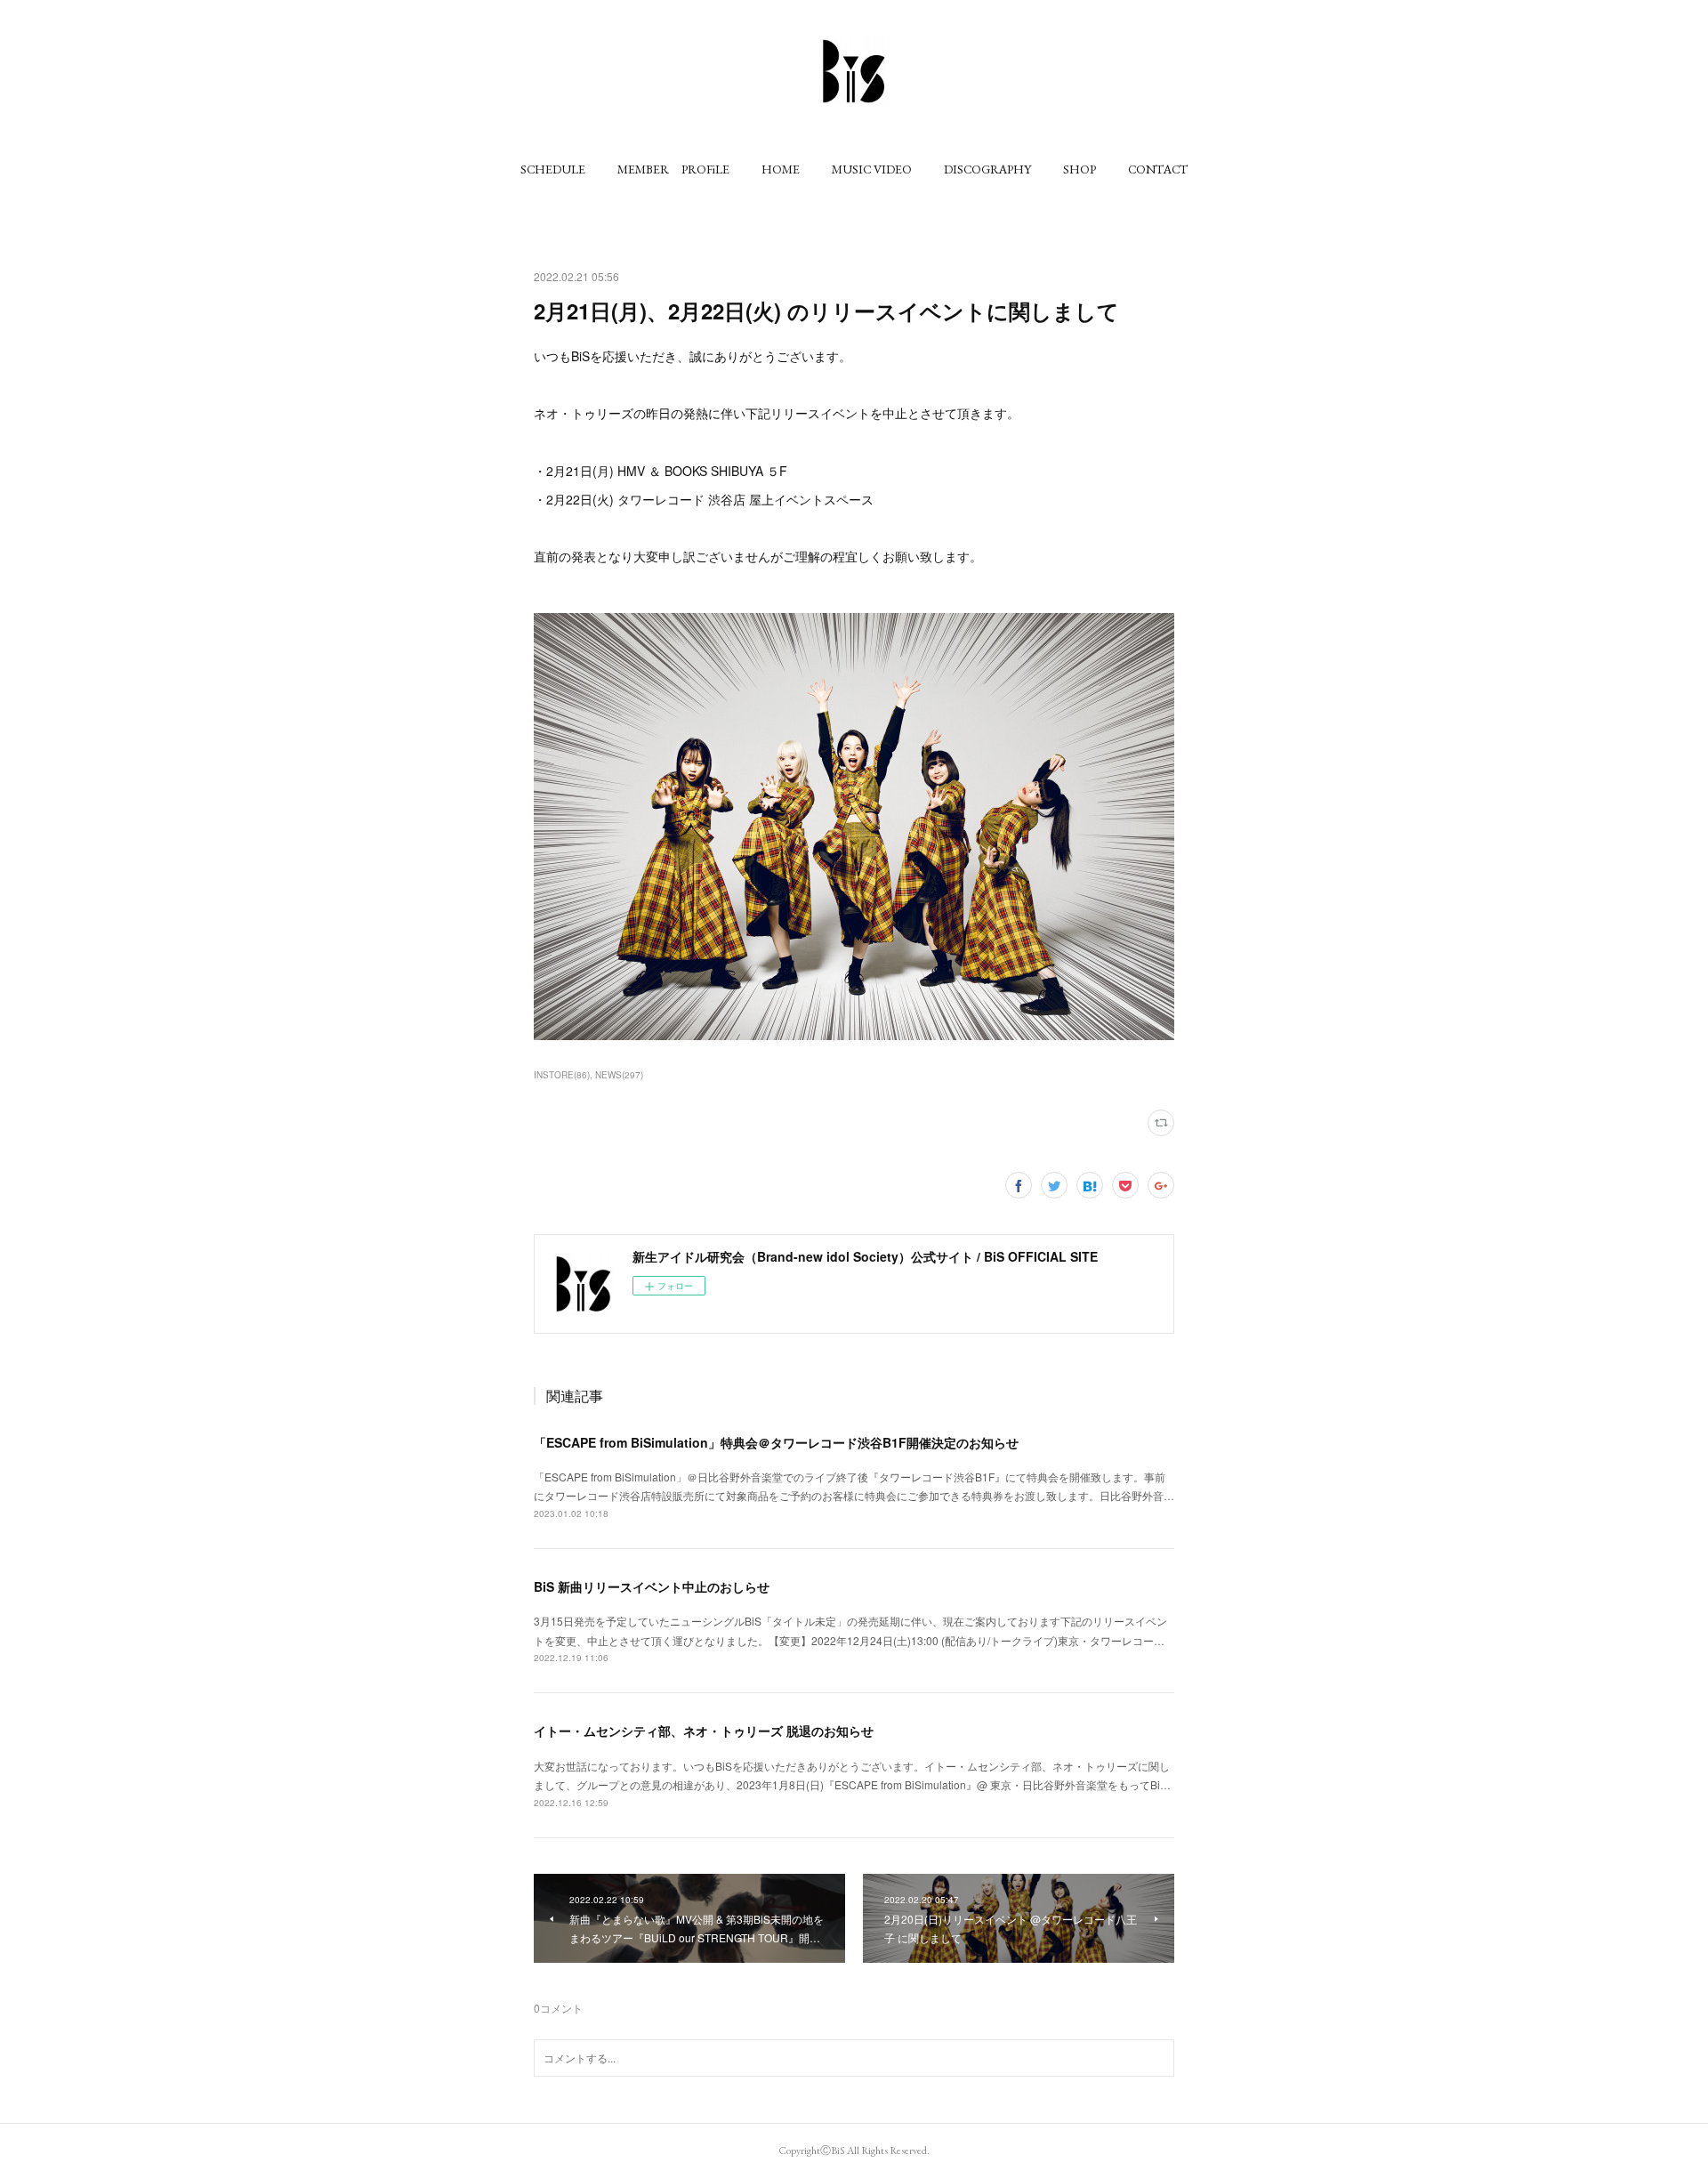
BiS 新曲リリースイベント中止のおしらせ (652, 1586)
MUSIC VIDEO (872, 169)
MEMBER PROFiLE (673, 169)
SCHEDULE (553, 169)
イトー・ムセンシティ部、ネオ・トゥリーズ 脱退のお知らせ (704, 1731)
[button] (553, 169)
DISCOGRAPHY (987, 169)
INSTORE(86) (562, 1075)
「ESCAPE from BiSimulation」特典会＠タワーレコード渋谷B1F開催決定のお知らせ (776, 1442)
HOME (781, 169)
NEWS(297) (619, 1075)
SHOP (1080, 169)
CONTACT (1158, 169)
